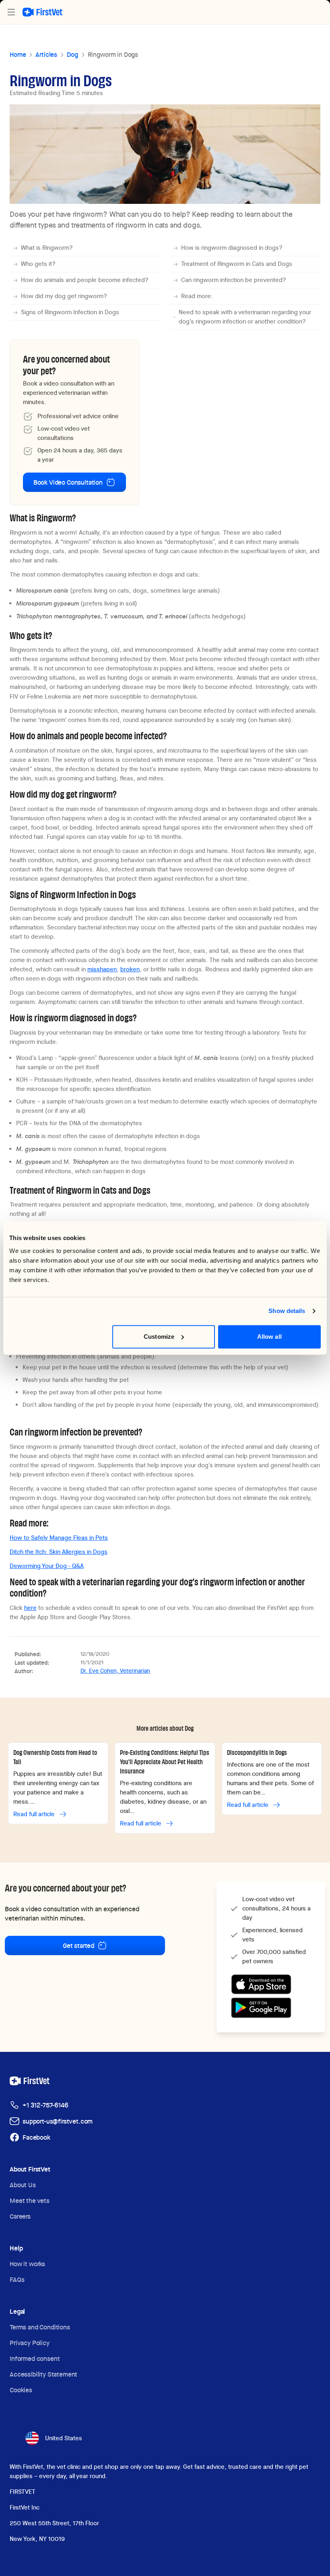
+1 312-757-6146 (45, 2105)
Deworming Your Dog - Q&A (47, 1566)
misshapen (102, 969)
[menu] (11, 12)
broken (130, 969)
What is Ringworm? (47, 248)
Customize (159, 1337)
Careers (20, 2216)
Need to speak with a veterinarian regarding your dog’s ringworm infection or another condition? (245, 317)
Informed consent (35, 2359)
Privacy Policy (30, 2343)
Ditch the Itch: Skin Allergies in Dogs (59, 1552)
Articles (46, 55)
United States (64, 2438)
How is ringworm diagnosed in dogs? (232, 248)
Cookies (21, 2390)
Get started (78, 1946)
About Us (23, 2185)
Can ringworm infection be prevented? (234, 280)
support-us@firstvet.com (58, 2121)
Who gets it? (38, 264)
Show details (287, 1311)
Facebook (36, 2137)
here (30, 1608)
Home (18, 55)
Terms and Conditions (40, 2327)
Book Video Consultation (68, 482)
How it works (27, 2264)
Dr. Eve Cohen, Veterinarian (115, 1671)
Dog (72, 55)
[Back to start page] (42, 12)
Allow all (269, 1337)
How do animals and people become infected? (85, 280)
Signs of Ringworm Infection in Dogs (70, 312)
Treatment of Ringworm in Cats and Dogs (237, 264)
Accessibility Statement (43, 2374)
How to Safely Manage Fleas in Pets (59, 1538)
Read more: (197, 296)
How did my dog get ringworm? (64, 296)
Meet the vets (30, 2201)
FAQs (17, 2280)
